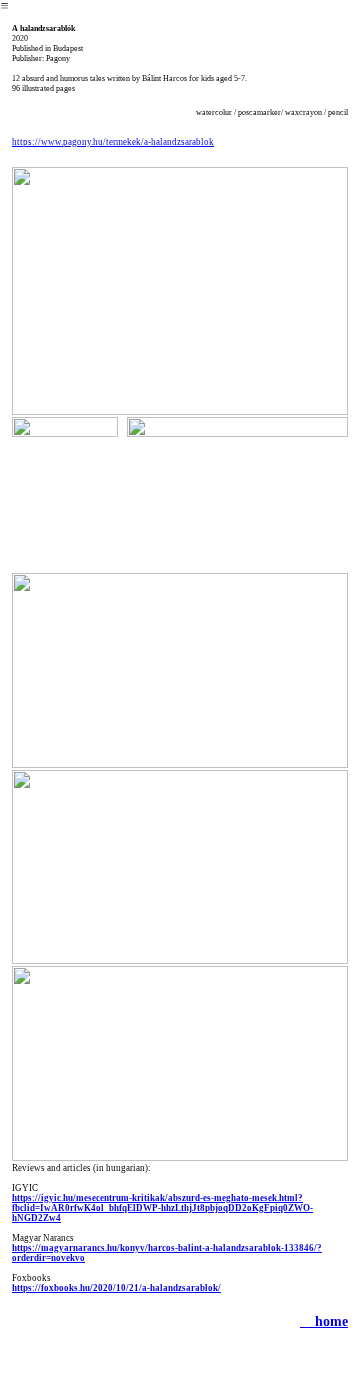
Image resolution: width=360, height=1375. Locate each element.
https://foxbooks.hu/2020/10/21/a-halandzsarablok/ (116, 1288)
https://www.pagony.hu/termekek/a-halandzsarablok (113, 142)
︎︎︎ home (324, 1321)
